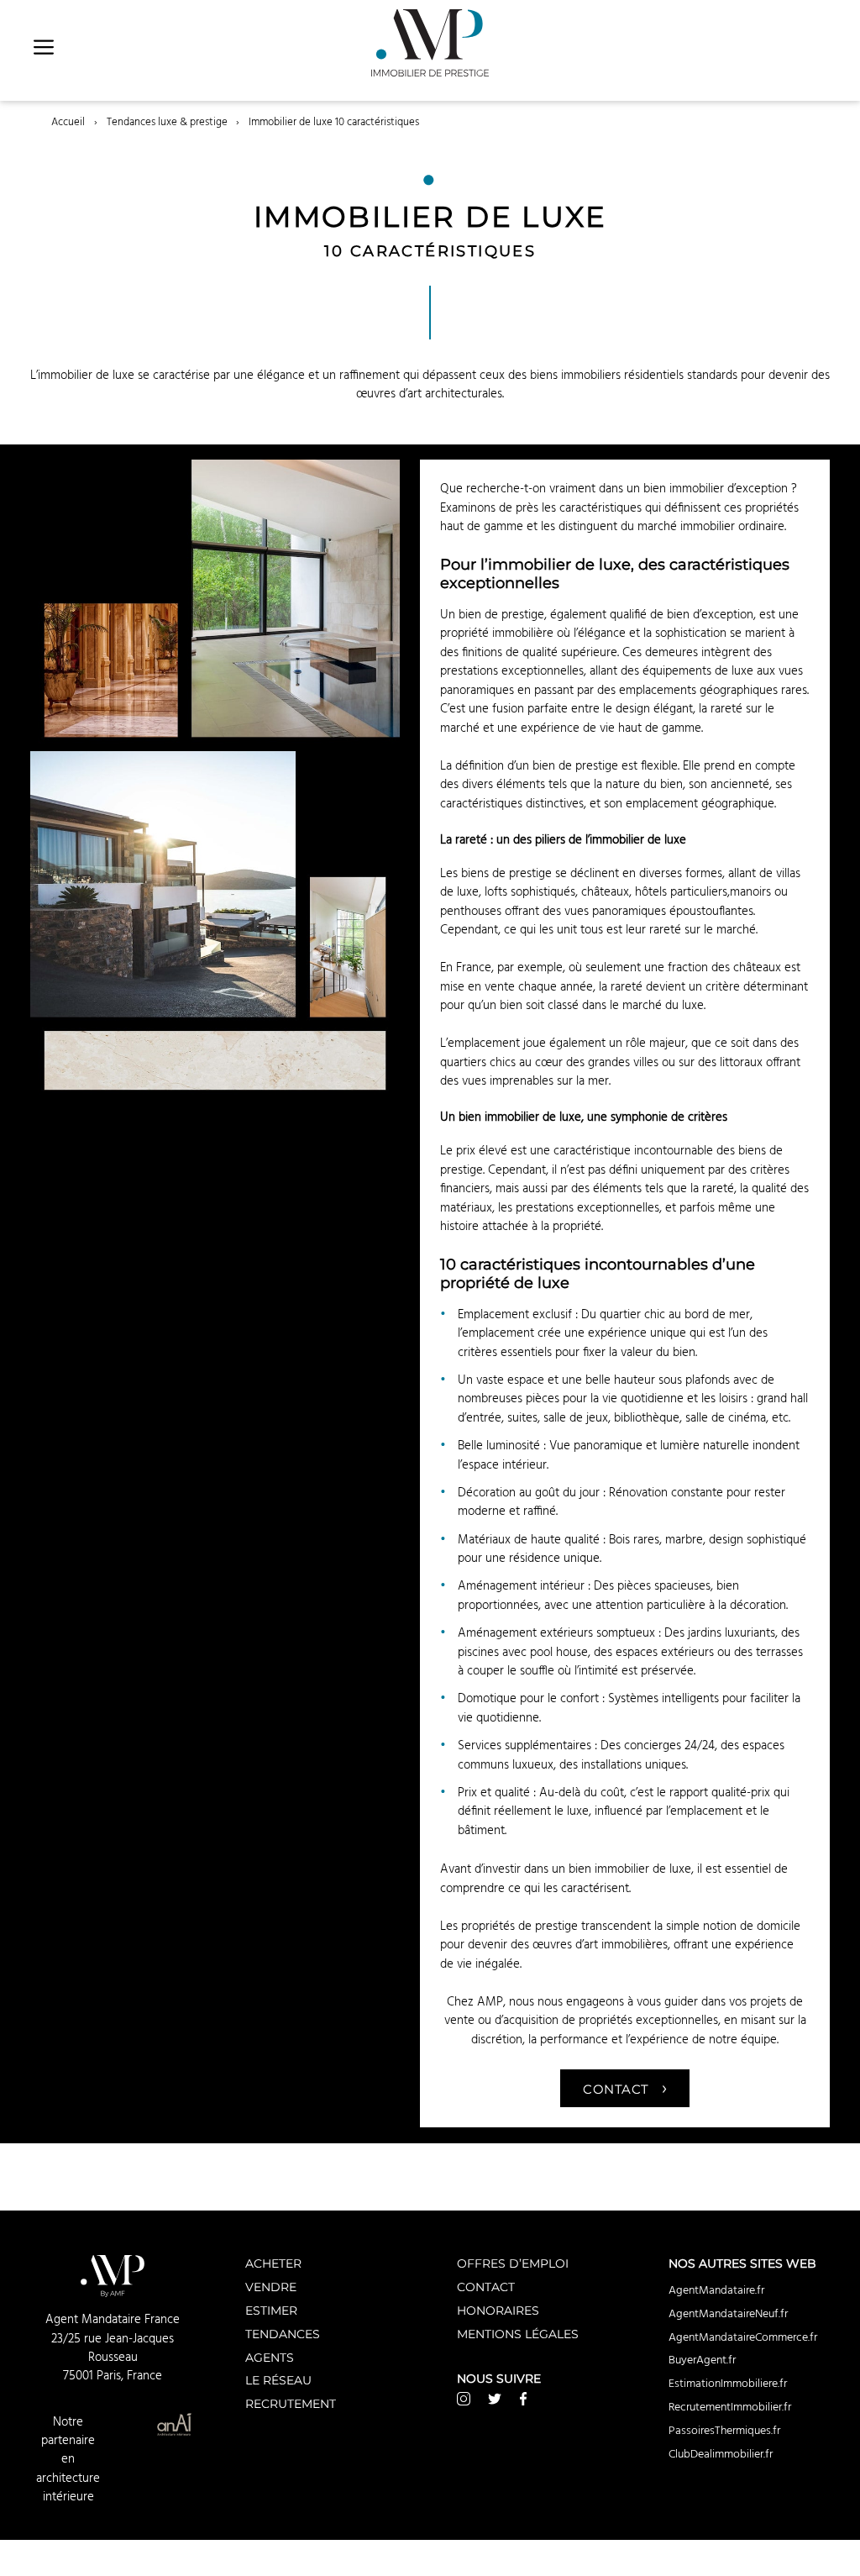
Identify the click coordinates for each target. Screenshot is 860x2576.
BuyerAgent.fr (702, 2360)
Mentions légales (518, 2334)
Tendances (283, 2334)
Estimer (271, 2310)
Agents (270, 2357)
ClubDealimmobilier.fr (721, 2454)
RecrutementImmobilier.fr (730, 2407)
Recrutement (291, 2403)
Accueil (68, 122)
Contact (625, 2087)
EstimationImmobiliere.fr (728, 2384)
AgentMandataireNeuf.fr (728, 2314)
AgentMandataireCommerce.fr (743, 2337)
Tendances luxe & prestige (167, 122)
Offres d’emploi (513, 2263)
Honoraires (498, 2310)
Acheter (273, 2263)
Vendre (271, 2287)
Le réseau (278, 2380)
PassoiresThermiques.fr (724, 2431)
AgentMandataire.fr (716, 2290)
